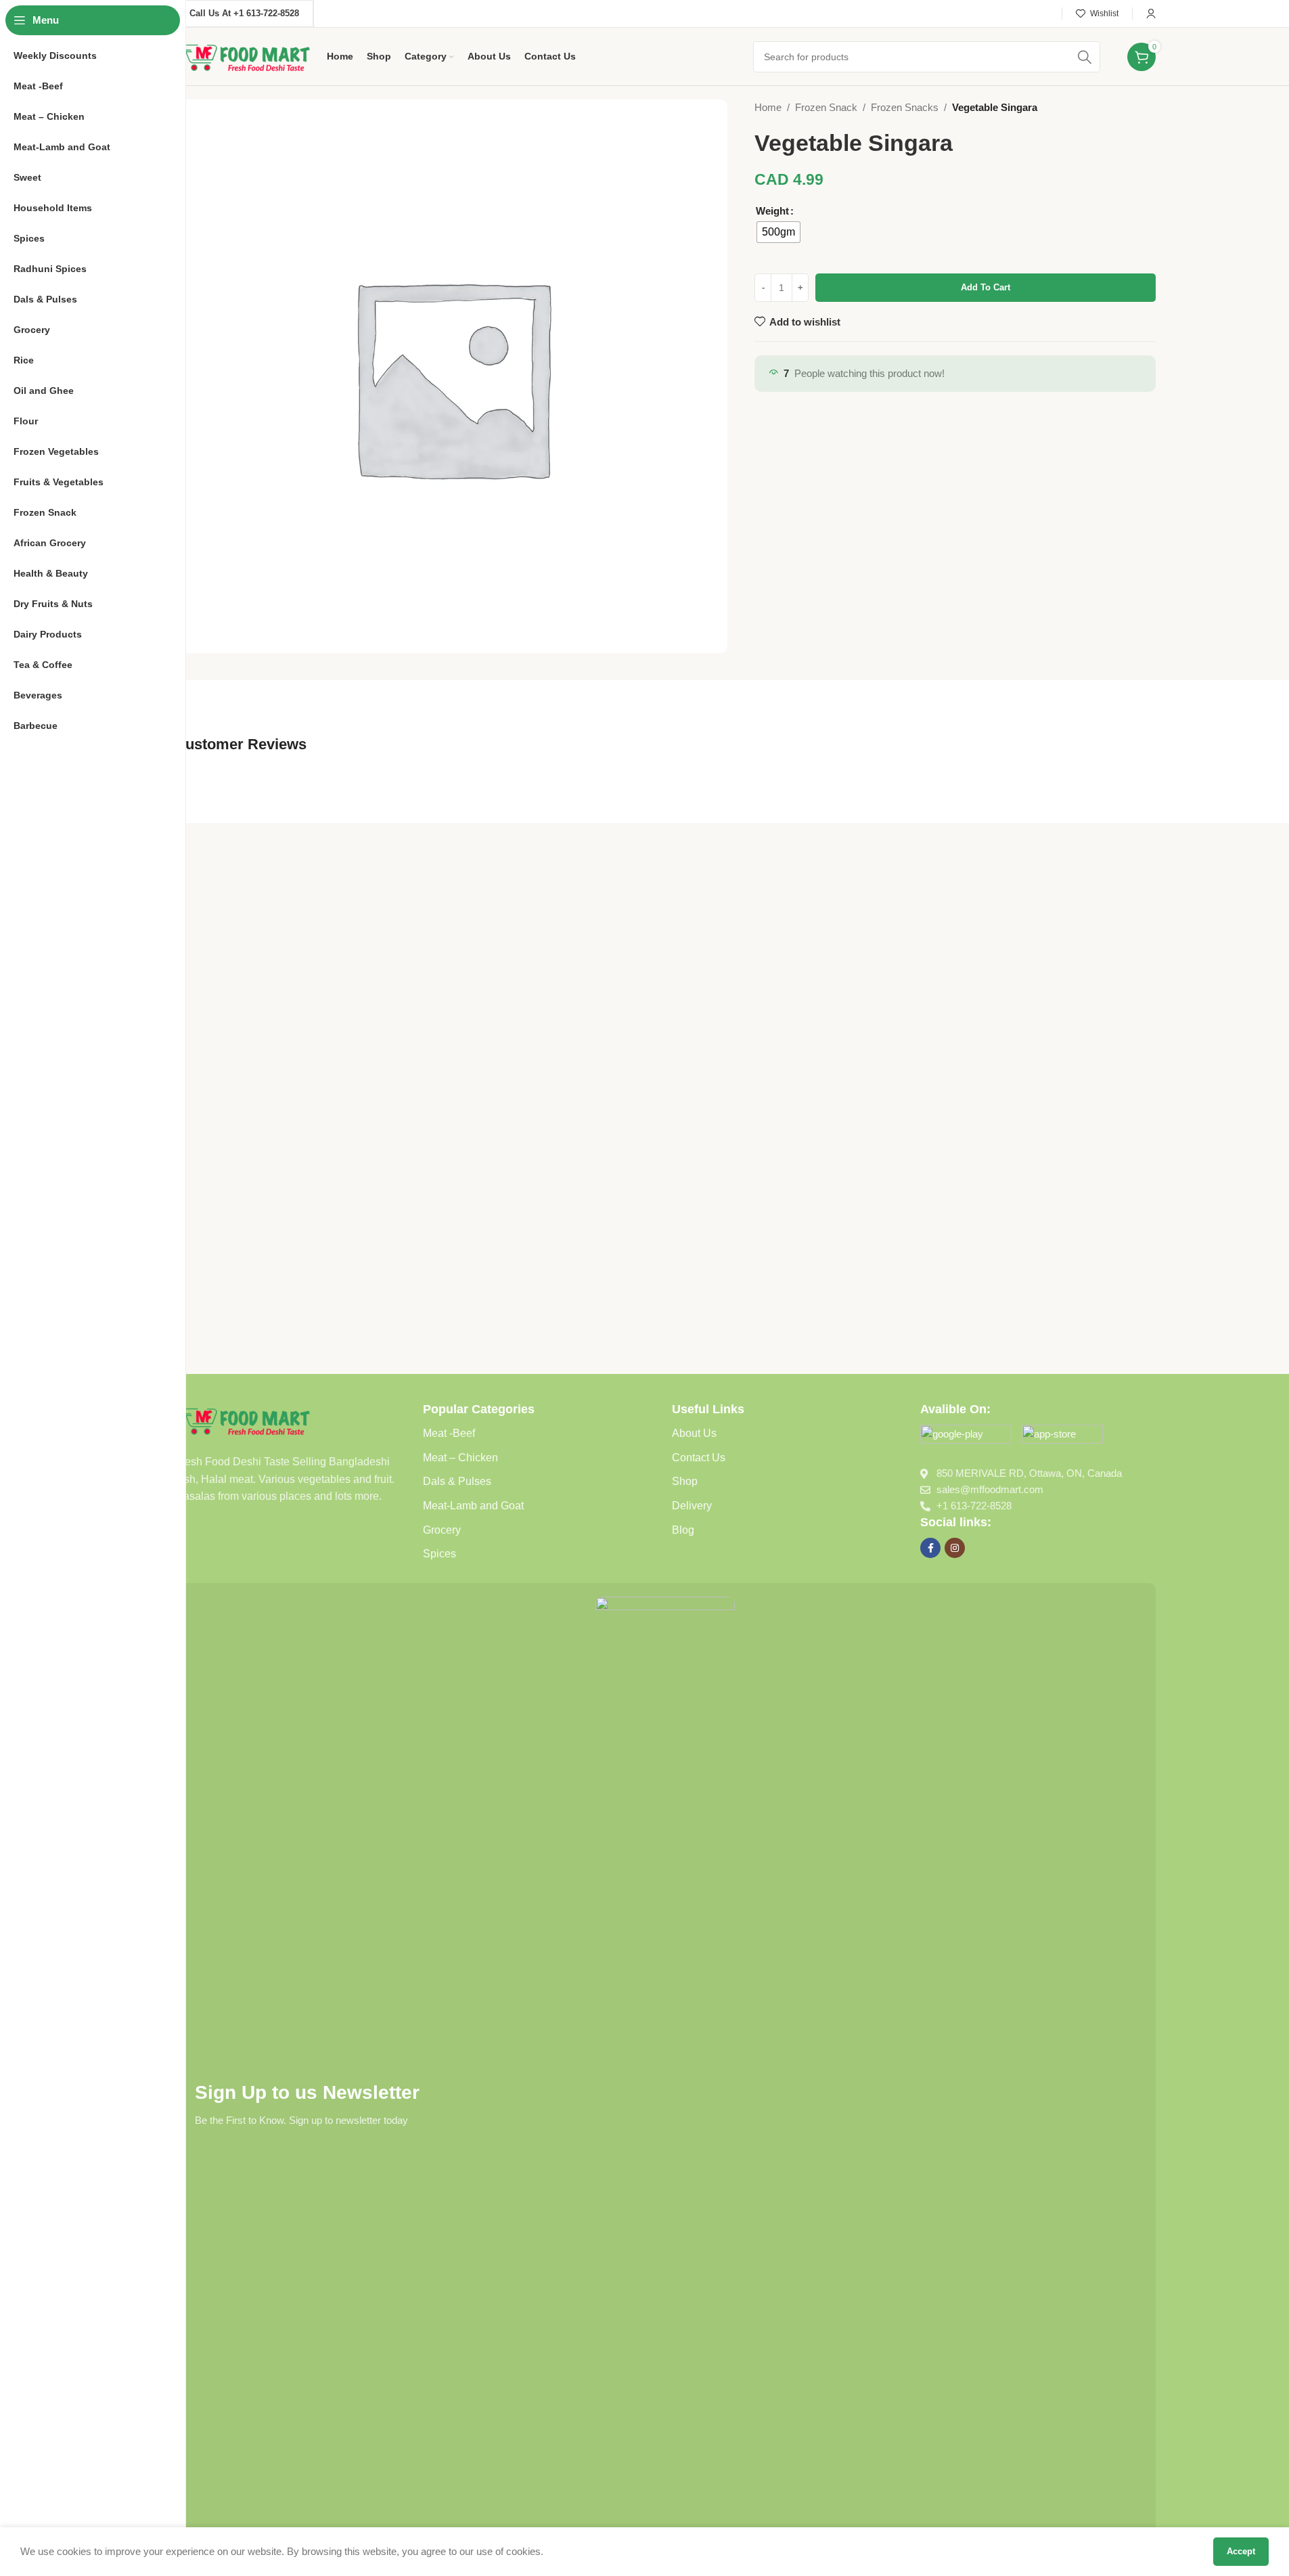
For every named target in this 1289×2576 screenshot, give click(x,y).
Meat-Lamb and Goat (473, 1506)
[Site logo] (244, 55)
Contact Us (699, 1458)
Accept (1241, 2551)
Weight (772, 211)
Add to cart (986, 287)
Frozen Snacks (905, 107)
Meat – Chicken (460, 1458)
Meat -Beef (449, 1433)
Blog (683, 1530)
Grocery (442, 1530)
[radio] (778, 232)
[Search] (1085, 57)
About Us (694, 1433)
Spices (439, 1554)
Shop (685, 1481)
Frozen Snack (826, 107)
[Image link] (244, 1419)
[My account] (1151, 14)
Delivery (692, 1506)
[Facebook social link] (930, 1548)
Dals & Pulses (457, 1481)
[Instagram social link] (955, 1548)
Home (768, 107)
